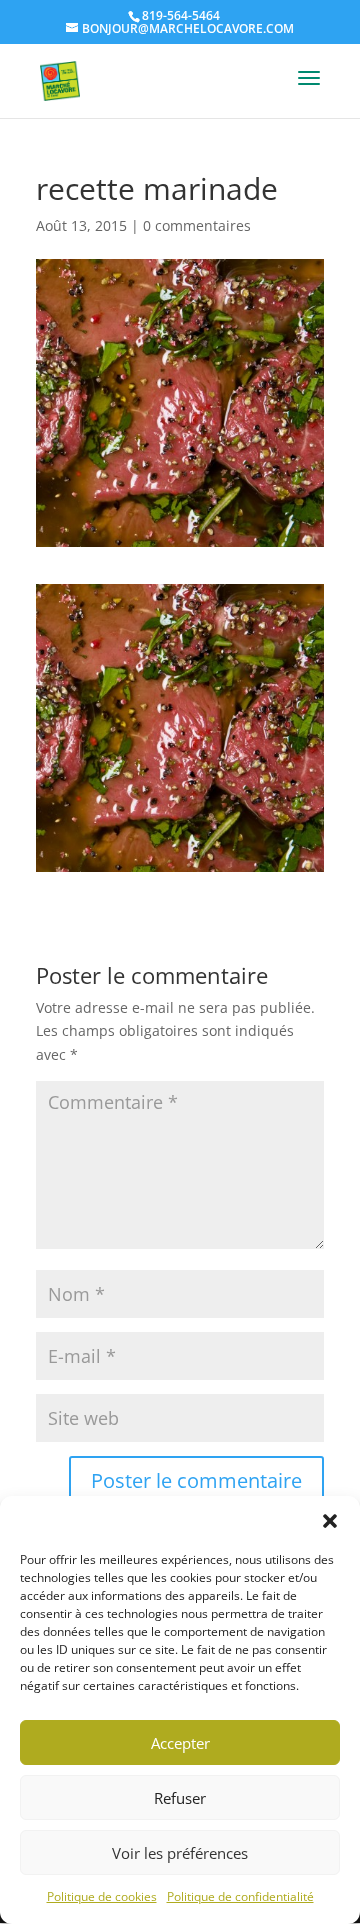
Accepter (180, 1743)
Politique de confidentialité (240, 1896)
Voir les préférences (180, 1853)
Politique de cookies (102, 1896)
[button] (330, 1521)
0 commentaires (197, 225)
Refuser (180, 1798)
